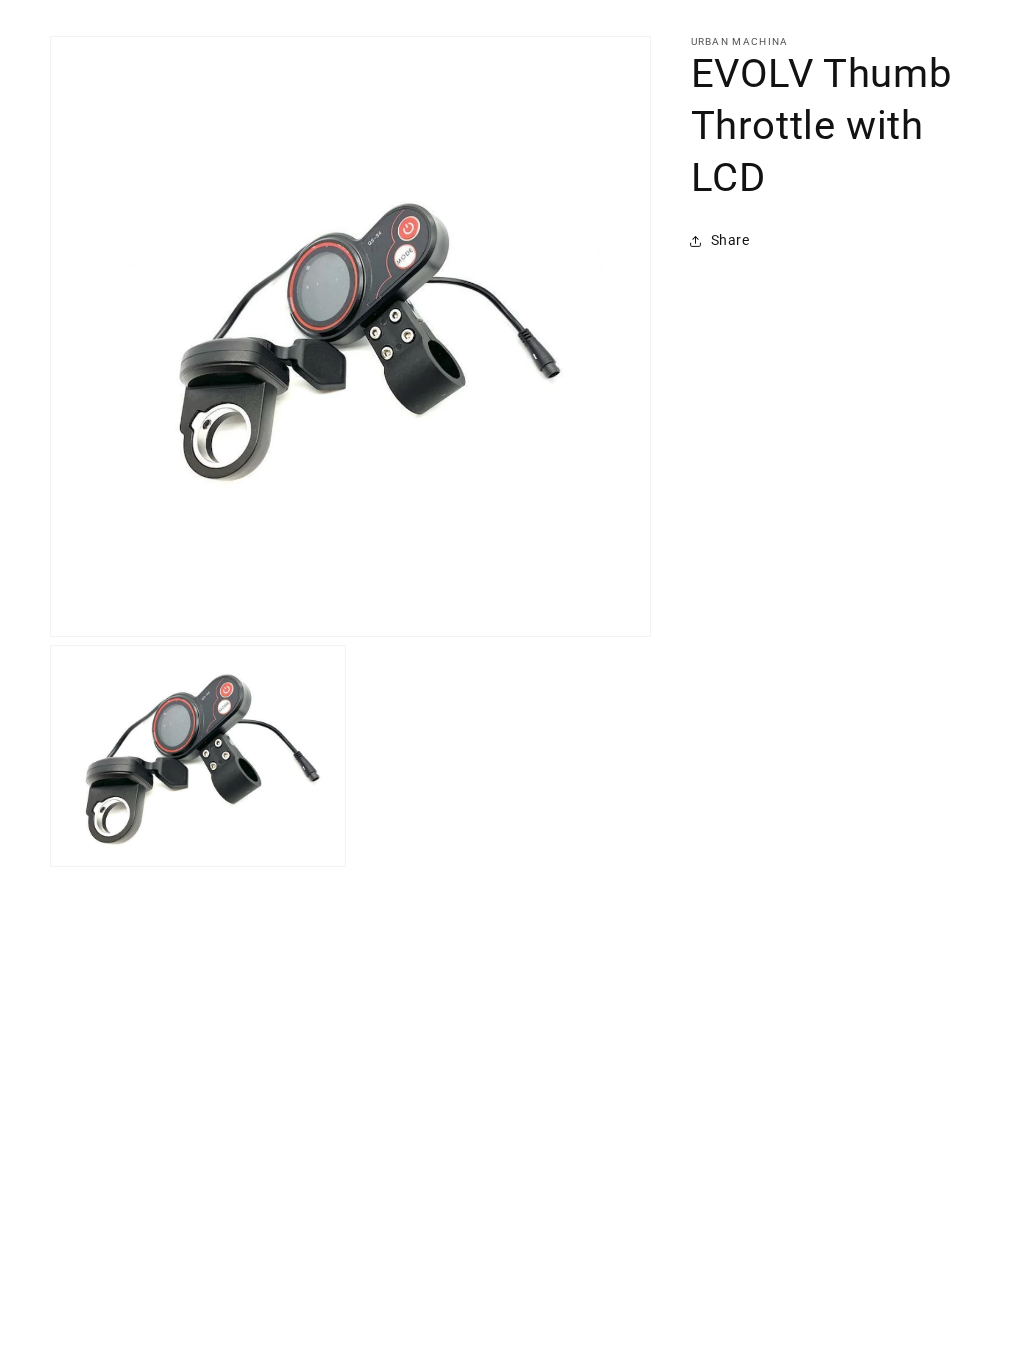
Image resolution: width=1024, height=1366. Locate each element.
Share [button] (730, 240)
